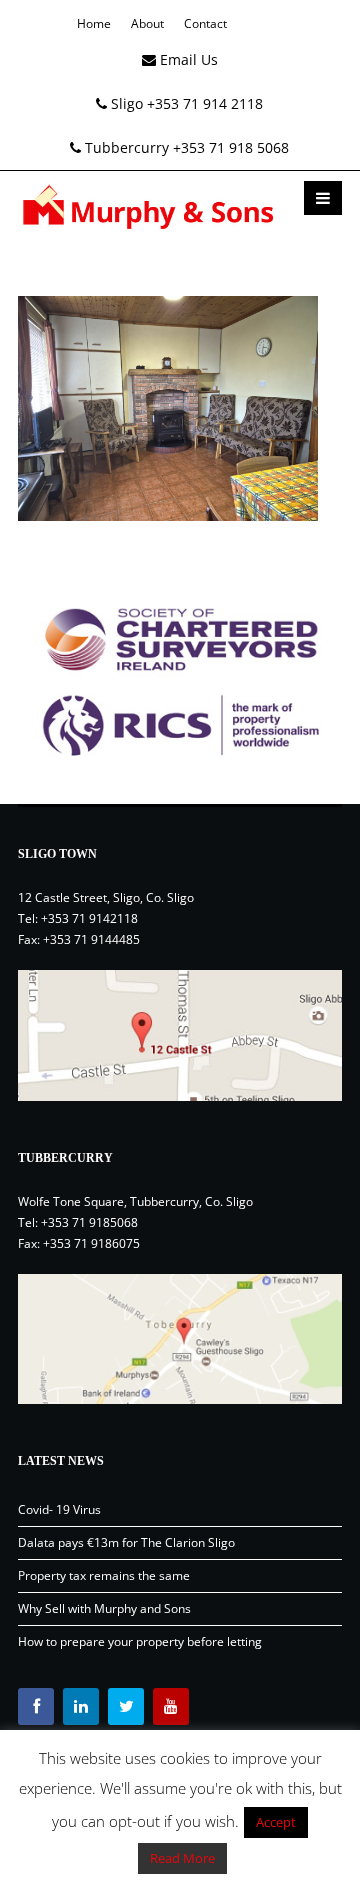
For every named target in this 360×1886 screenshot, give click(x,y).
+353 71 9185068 (89, 1222)
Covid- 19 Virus (59, 1509)
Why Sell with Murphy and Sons (104, 1608)
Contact (205, 23)
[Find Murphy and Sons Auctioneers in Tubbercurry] (180, 1339)
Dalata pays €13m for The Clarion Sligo (126, 1542)
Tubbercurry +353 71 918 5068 (185, 147)
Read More (182, 1858)
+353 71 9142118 (89, 918)
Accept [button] (276, 1822)
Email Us (187, 59)
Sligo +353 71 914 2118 (185, 103)
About (147, 23)
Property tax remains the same (104, 1575)
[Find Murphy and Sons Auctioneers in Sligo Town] (180, 1035)
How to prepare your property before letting (140, 1641)
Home (94, 23)
